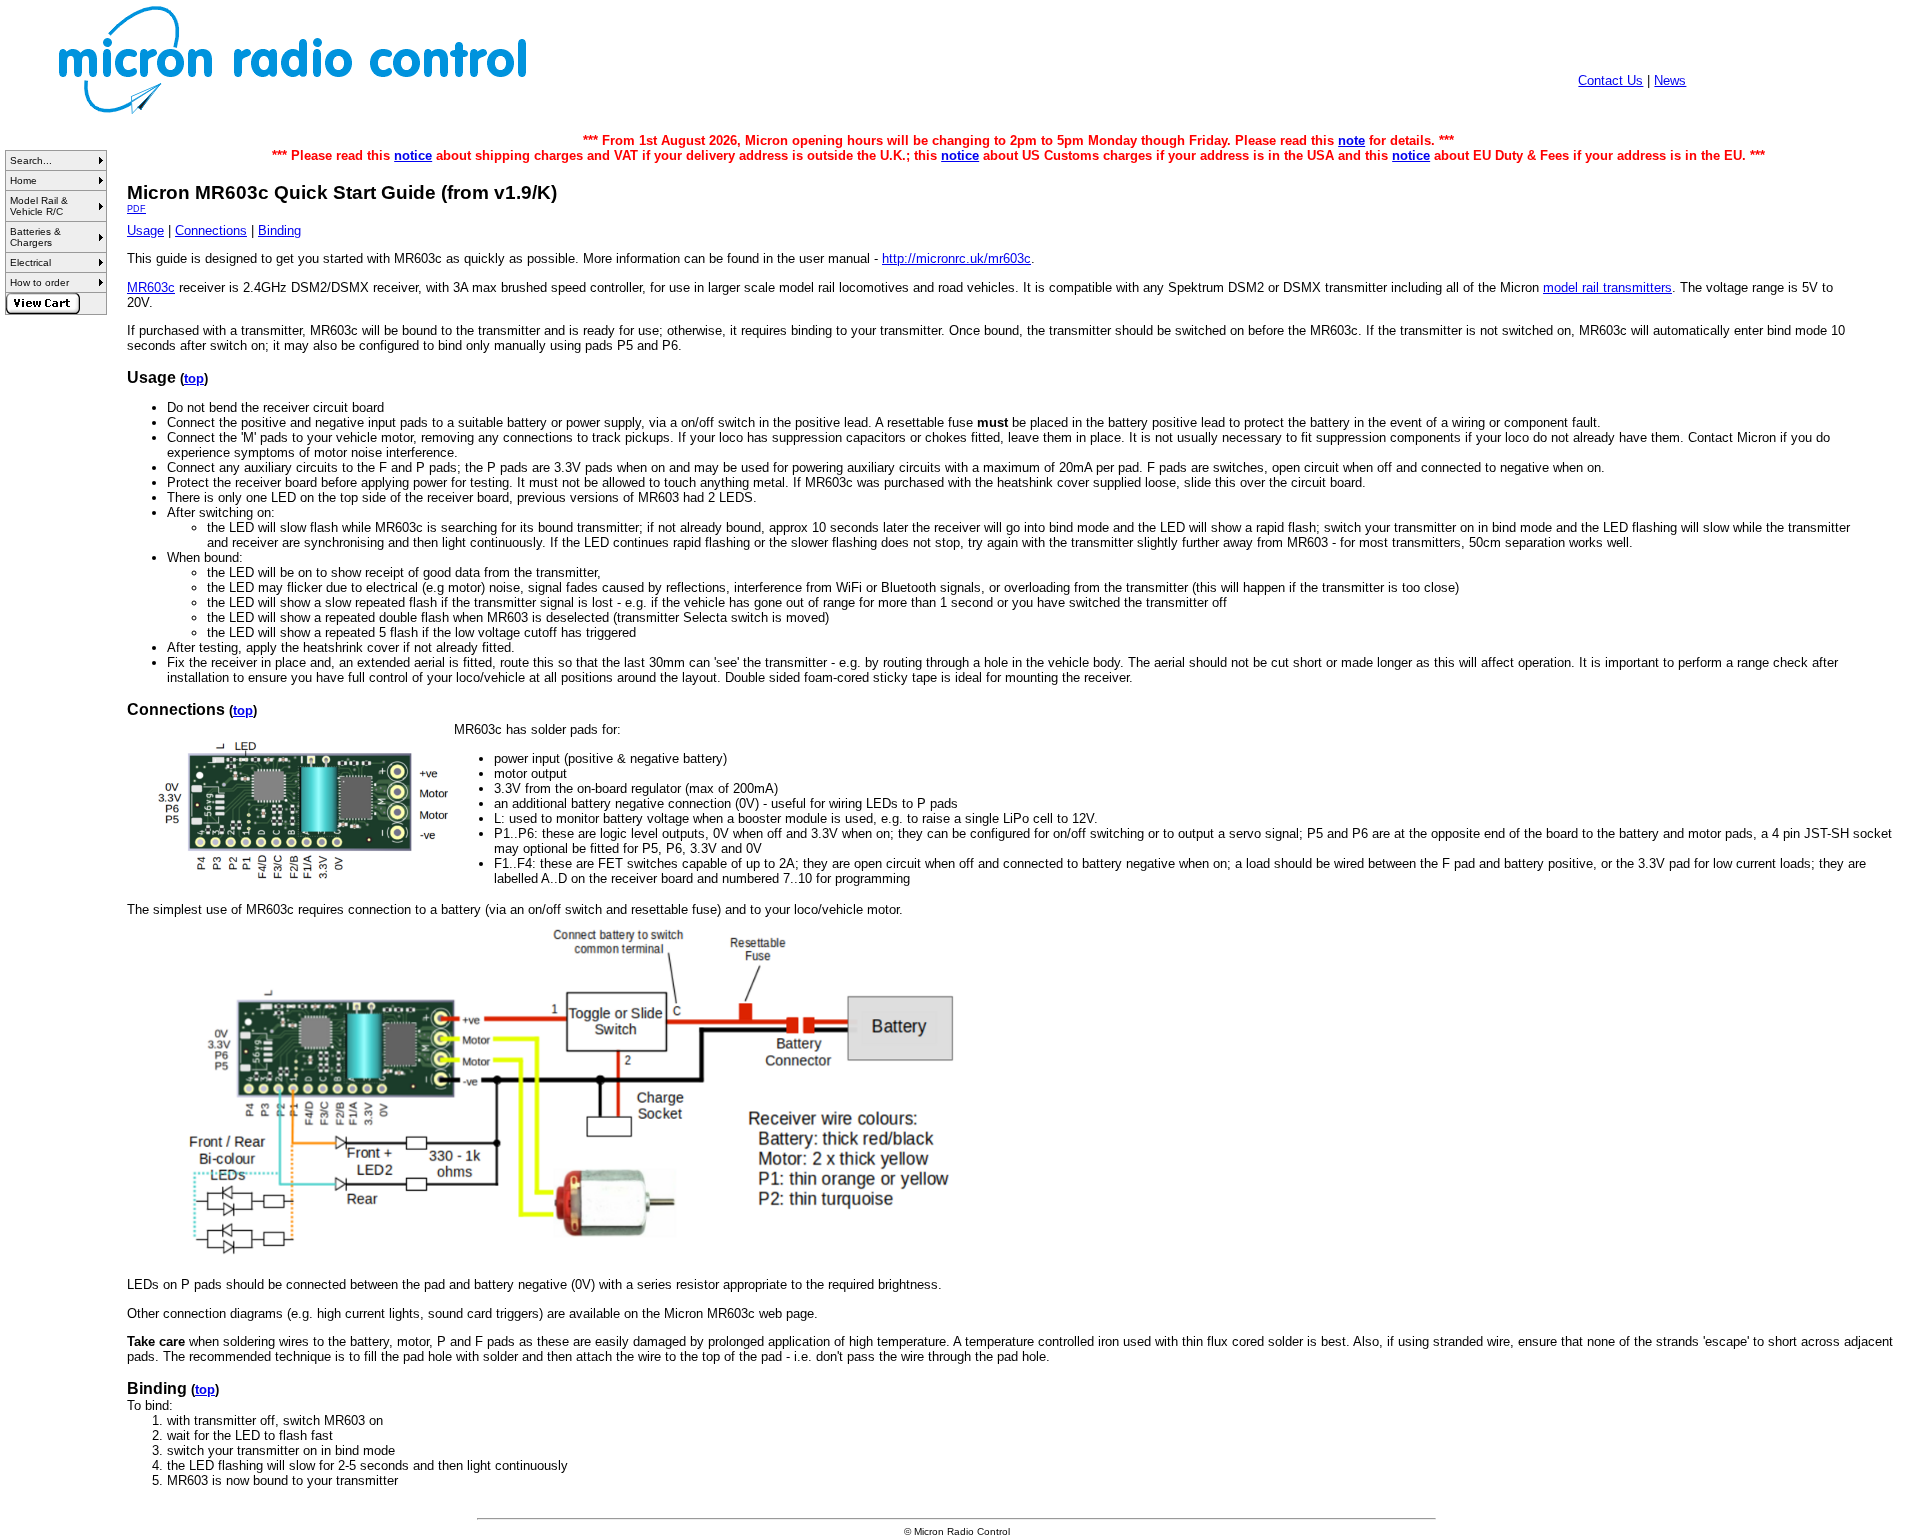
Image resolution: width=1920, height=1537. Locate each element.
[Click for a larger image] (306, 810)
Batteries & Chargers (35, 237)
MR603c (151, 287)
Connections (211, 230)
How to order (39, 282)
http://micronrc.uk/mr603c (956, 258)
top (194, 378)
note (1351, 140)
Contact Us (1610, 80)
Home (23, 180)
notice (413, 155)
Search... (31, 160)
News (1670, 80)
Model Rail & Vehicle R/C (39, 206)
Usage (145, 230)
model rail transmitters (1607, 287)
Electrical (30, 262)
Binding (279, 230)
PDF (136, 209)
